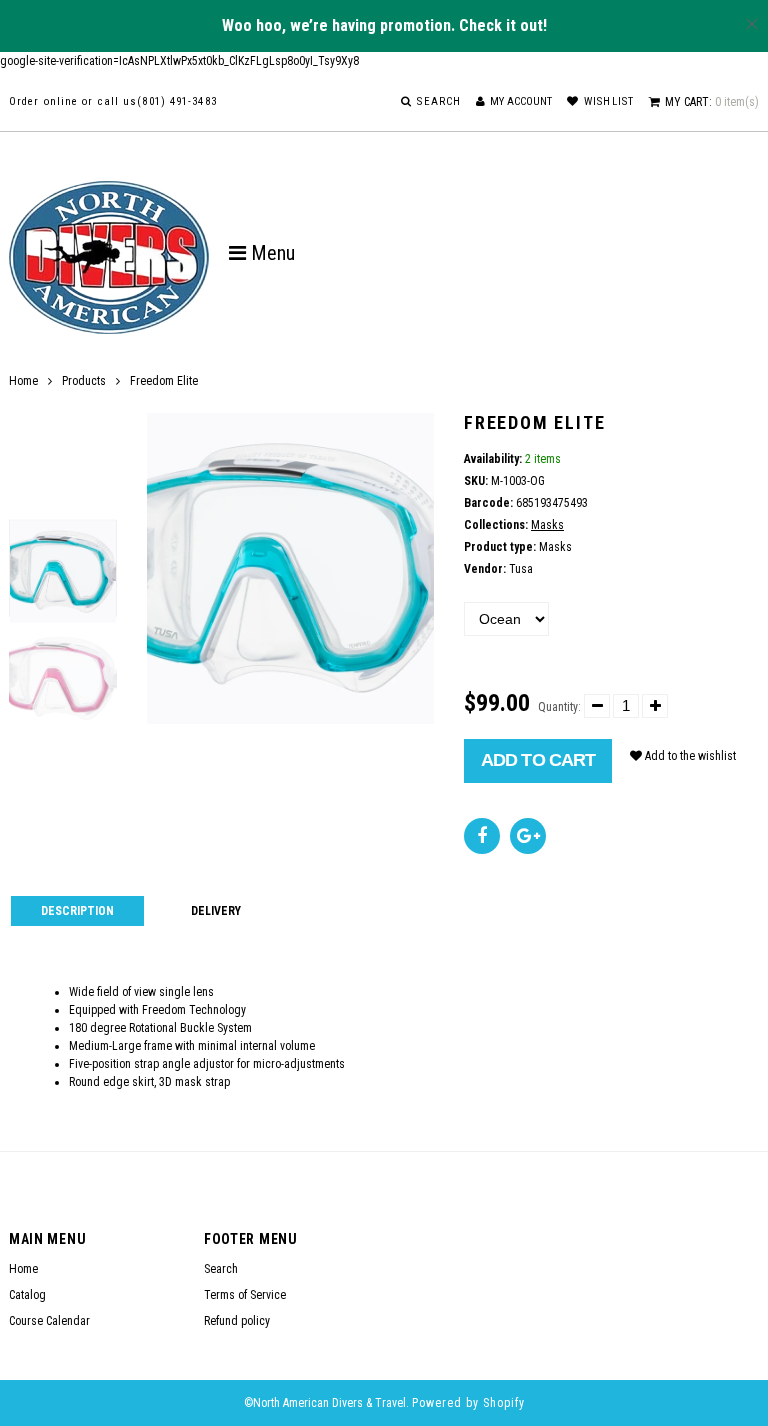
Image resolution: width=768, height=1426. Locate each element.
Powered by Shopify (468, 1403)
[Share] (482, 836)
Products (84, 381)
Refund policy (237, 1321)
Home (23, 381)
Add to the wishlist (689, 756)
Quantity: (559, 707)
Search (221, 1269)
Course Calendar (49, 1321)
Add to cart (538, 760)
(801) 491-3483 (176, 101)
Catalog (27, 1295)
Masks (547, 525)
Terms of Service (245, 1295)
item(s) (712, 102)
